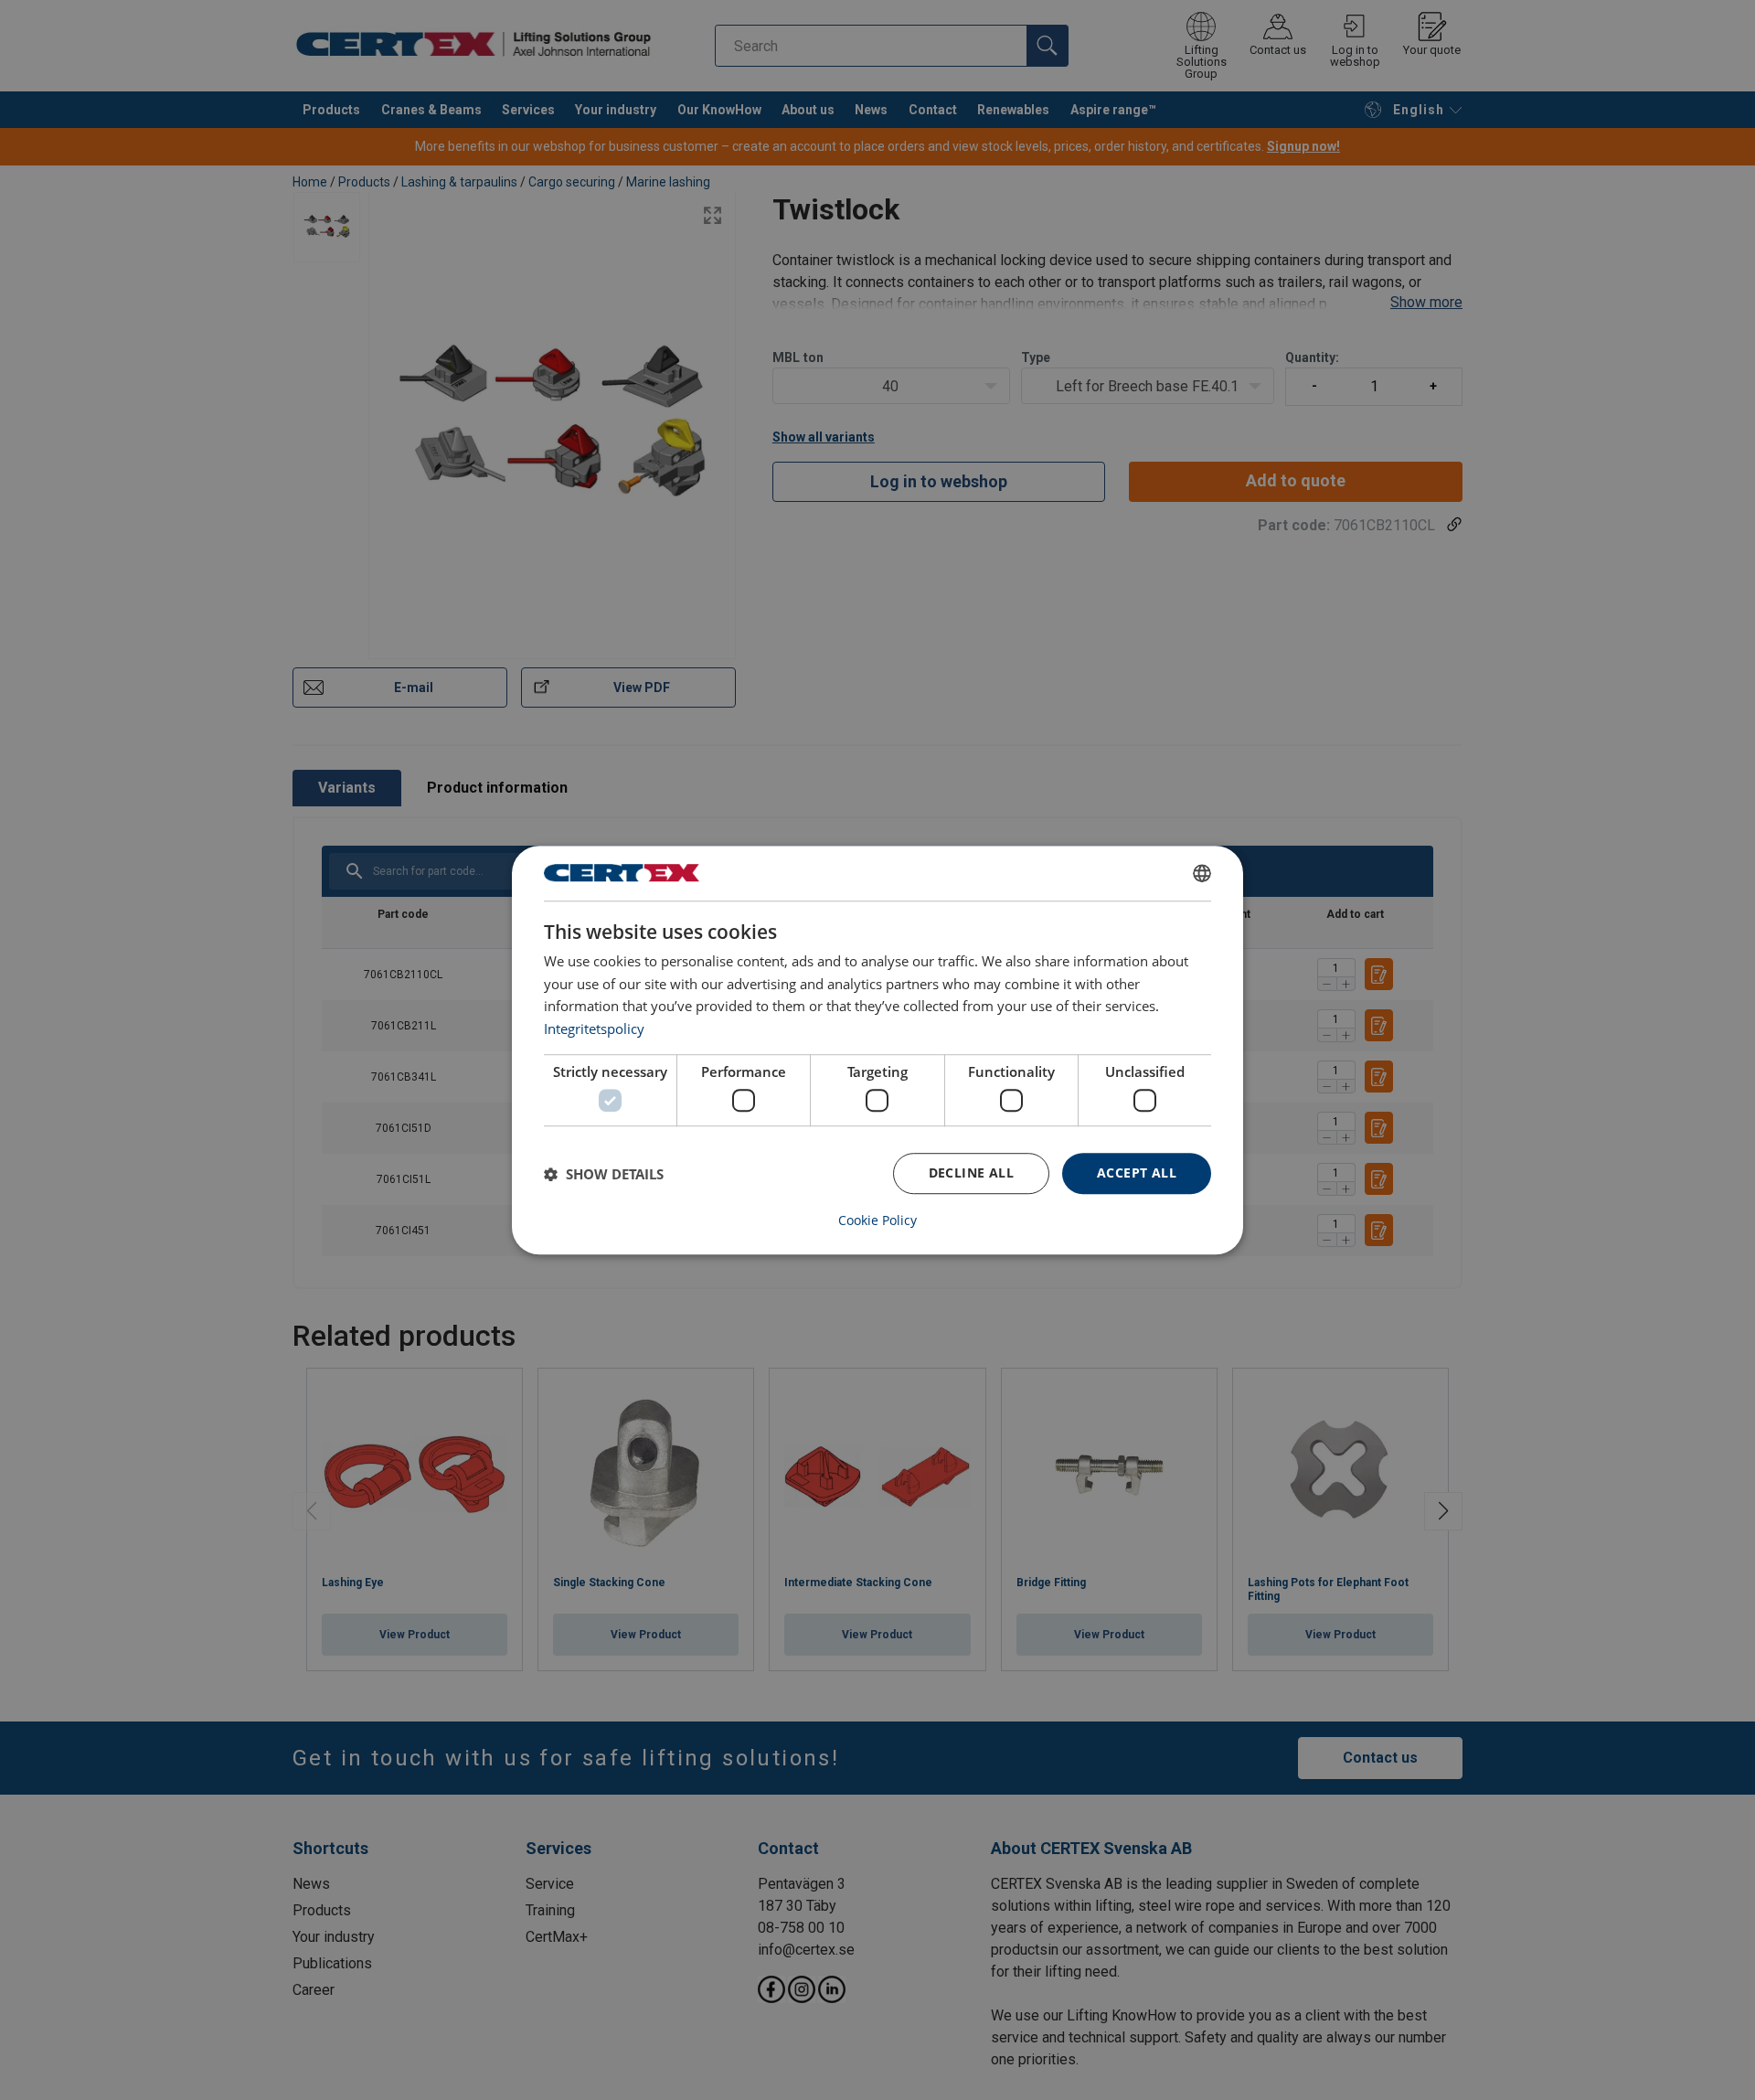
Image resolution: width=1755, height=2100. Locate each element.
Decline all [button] (971, 1173)
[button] (604, 1174)
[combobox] (1202, 873)
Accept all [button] (1137, 1173)
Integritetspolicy (594, 1029)
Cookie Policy (877, 1221)
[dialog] (877, 1050)
